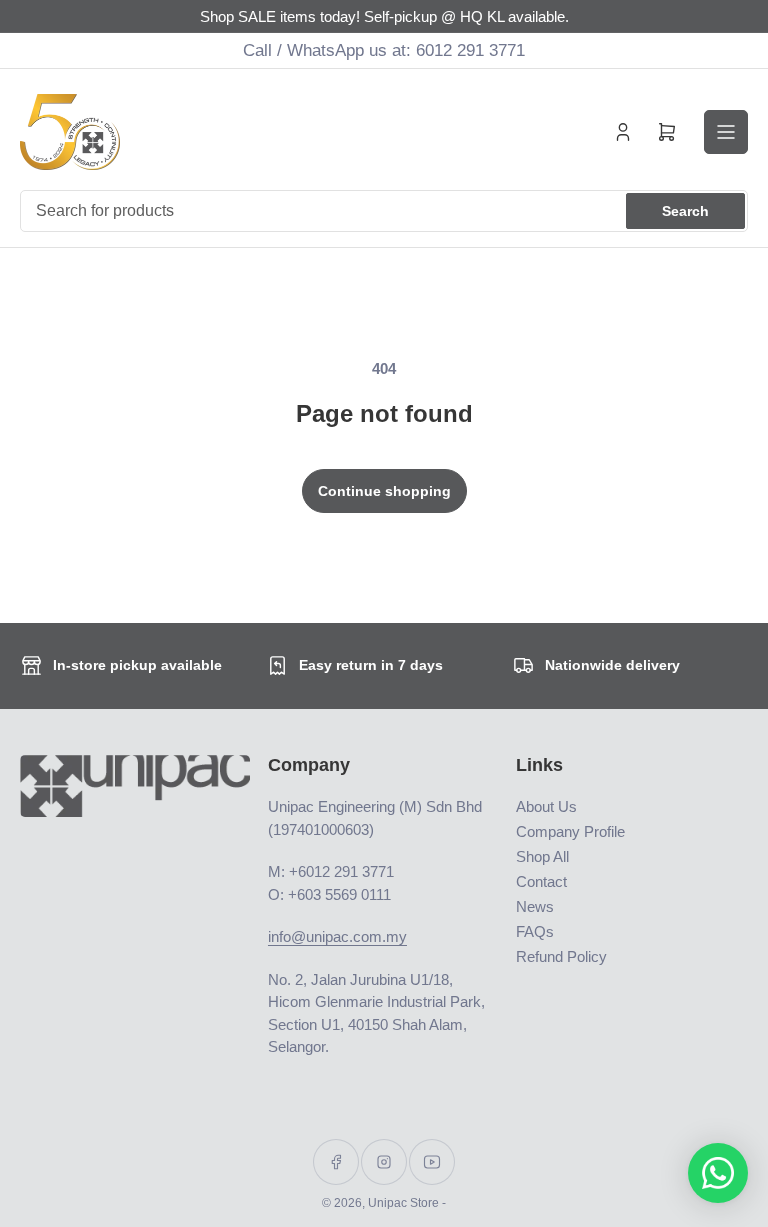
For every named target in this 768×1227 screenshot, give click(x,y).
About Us (546, 806)
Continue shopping (384, 491)
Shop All (542, 856)
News (535, 906)
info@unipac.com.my (337, 936)
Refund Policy (561, 956)
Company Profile (570, 831)
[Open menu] (726, 132)
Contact (541, 881)
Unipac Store (403, 1203)
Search (685, 211)
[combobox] (384, 211)
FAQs (535, 931)
